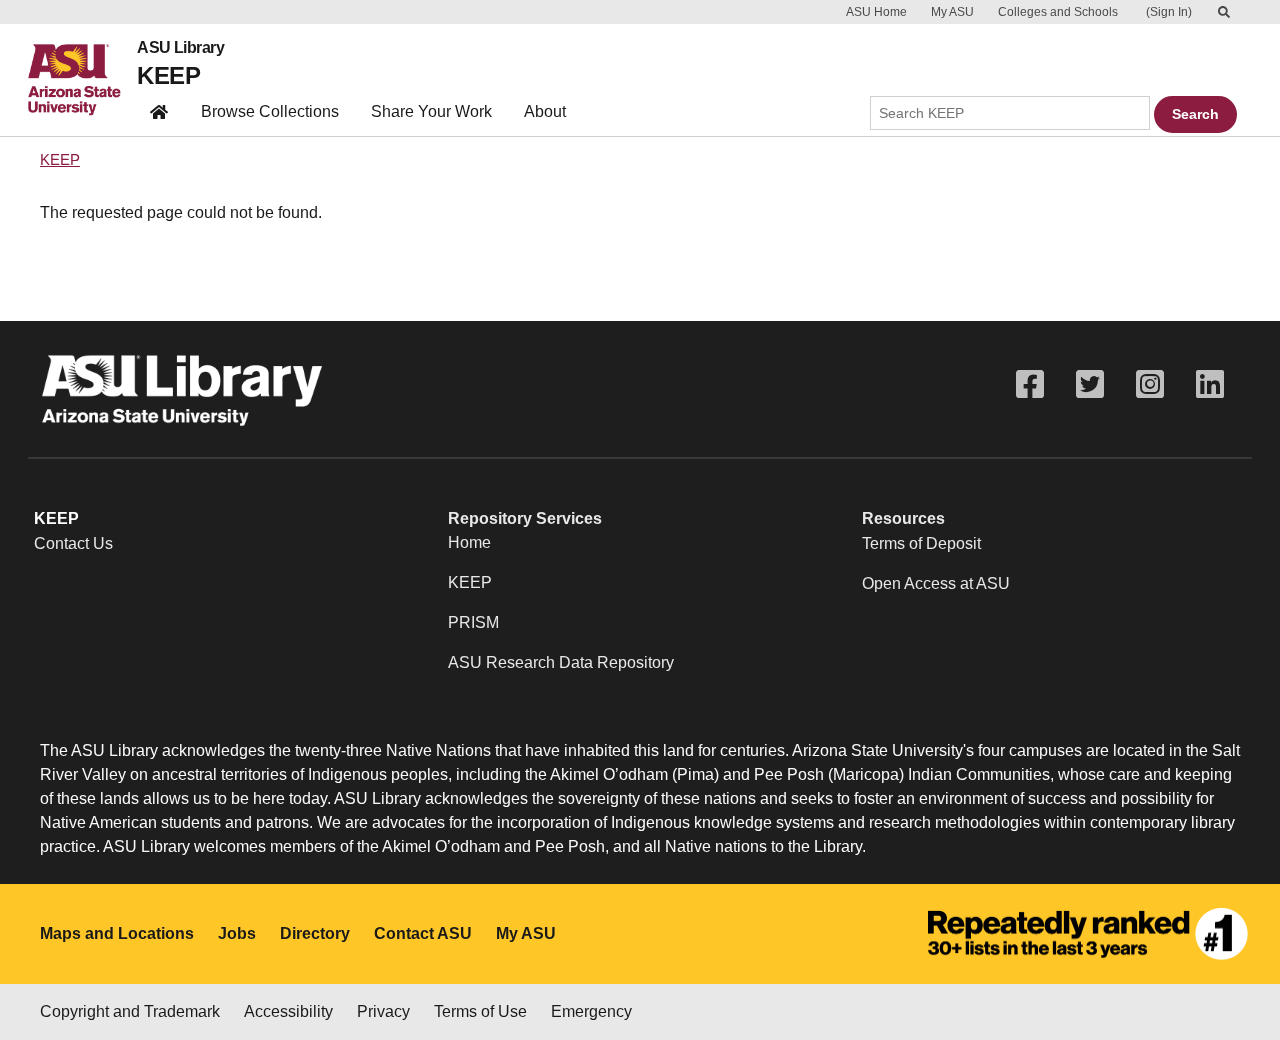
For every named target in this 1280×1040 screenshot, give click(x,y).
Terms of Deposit (921, 543)
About (545, 111)
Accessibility (288, 1011)
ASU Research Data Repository (561, 662)
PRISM (473, 622)
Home (469, 542)
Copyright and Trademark (130, 1011)
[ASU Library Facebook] (1030, 384)
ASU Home (876, 12)
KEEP (168, 75)
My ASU (952, 12)
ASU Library (180, 48)
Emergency (591, 1011)
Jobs (237, 933)
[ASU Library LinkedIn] (1210, 384)
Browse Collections (270, 111)
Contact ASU (423, 933)
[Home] (82, 80)
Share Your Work (431, 111)
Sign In (1169, 12)
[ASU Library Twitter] (1090, 384)
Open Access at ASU (936, 583)
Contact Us (73, 543)
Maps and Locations (117, 933)
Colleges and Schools (1058, 12)
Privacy (383, 1011)
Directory (315, 933)
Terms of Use (480, 1011)
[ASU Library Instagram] (1150, 384)
